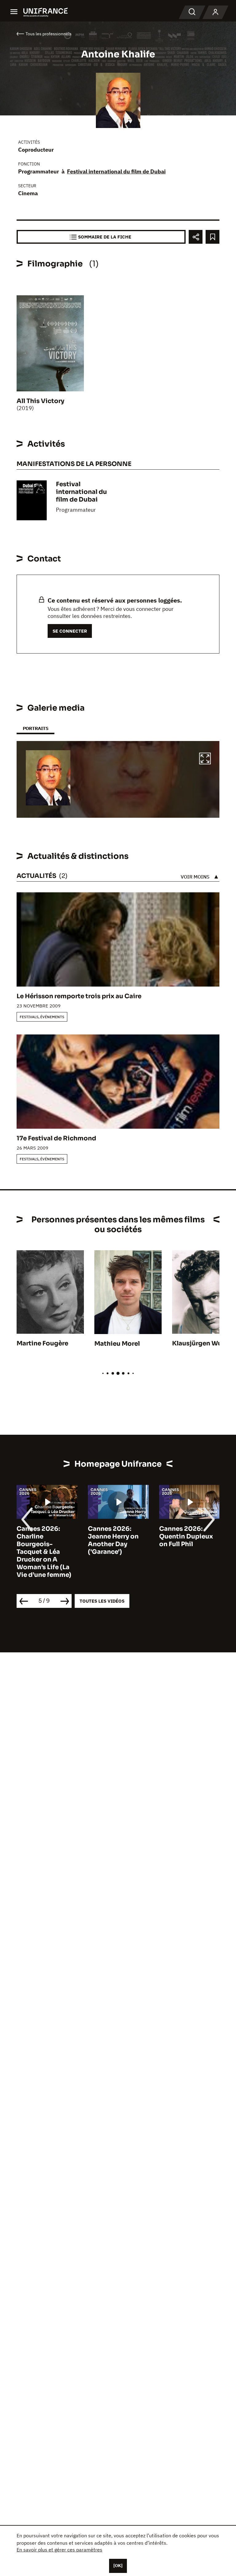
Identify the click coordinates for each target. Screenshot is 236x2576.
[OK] (118, 2566)
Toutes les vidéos (102, 1601)
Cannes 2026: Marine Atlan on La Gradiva (197, 1536)
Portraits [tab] (35, 728)
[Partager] (196, 237)
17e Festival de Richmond (56, 1138)
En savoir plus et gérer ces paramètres (59, 2550)
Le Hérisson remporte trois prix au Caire (79, 996)
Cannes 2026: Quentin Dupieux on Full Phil (123, 1536)
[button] (205, 759)
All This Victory (40, 401)
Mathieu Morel (117, 1344)
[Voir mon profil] (215, 12)
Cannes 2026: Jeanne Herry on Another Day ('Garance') (50, 1540)
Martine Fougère (42, 1343)
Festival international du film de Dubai (116, 171)
